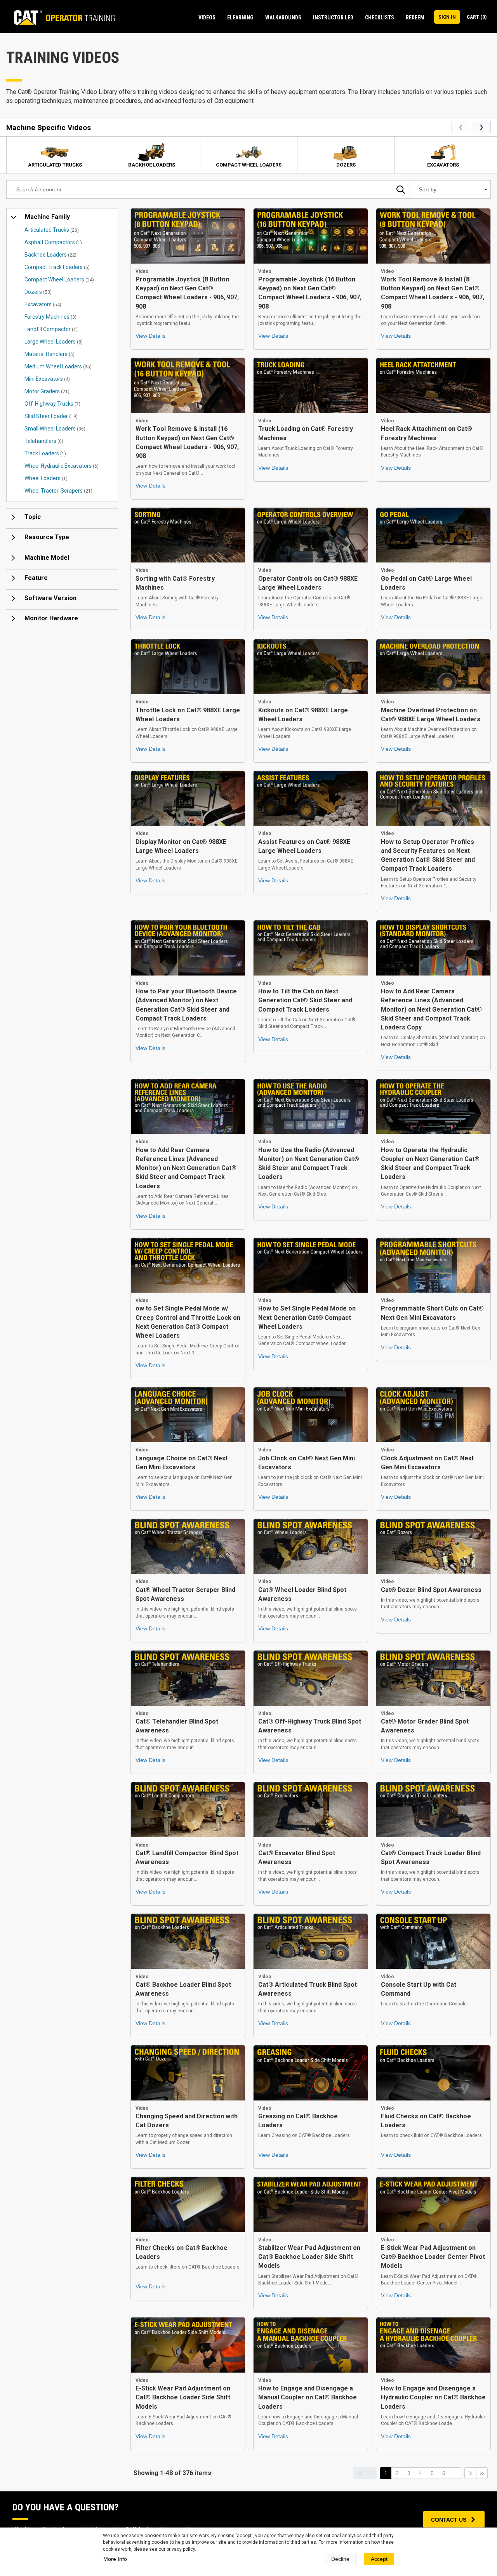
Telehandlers (44, 441)
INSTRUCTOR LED (333, 17)
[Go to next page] (470, 2473)
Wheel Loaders (46, 478)
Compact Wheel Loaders (59, 279)
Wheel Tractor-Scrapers (58, 491)
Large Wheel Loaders (54, 342)
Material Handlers (50, 354)
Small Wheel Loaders (55, 429)
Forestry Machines (50, 317)
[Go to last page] (482, 2473)
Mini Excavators (47, 379)
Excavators (43, 304)
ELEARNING (240, 17)
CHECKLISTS (380, 17)
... (455, 2473)
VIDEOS (207, 17)
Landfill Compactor (51, 329)
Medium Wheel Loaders (58, 366)
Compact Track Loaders (57, 267)
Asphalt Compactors (53, 242)
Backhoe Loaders (50, 255)
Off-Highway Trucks (52, 404)
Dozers (38, 292)
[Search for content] (401, 189)
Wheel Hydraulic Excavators (62, 466)
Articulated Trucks (52, 230)
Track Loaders (45, 453)
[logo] (61, 17)
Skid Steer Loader (51, 416)
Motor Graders (47, 391)
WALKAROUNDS (283, 17)
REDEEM (415, 17)
